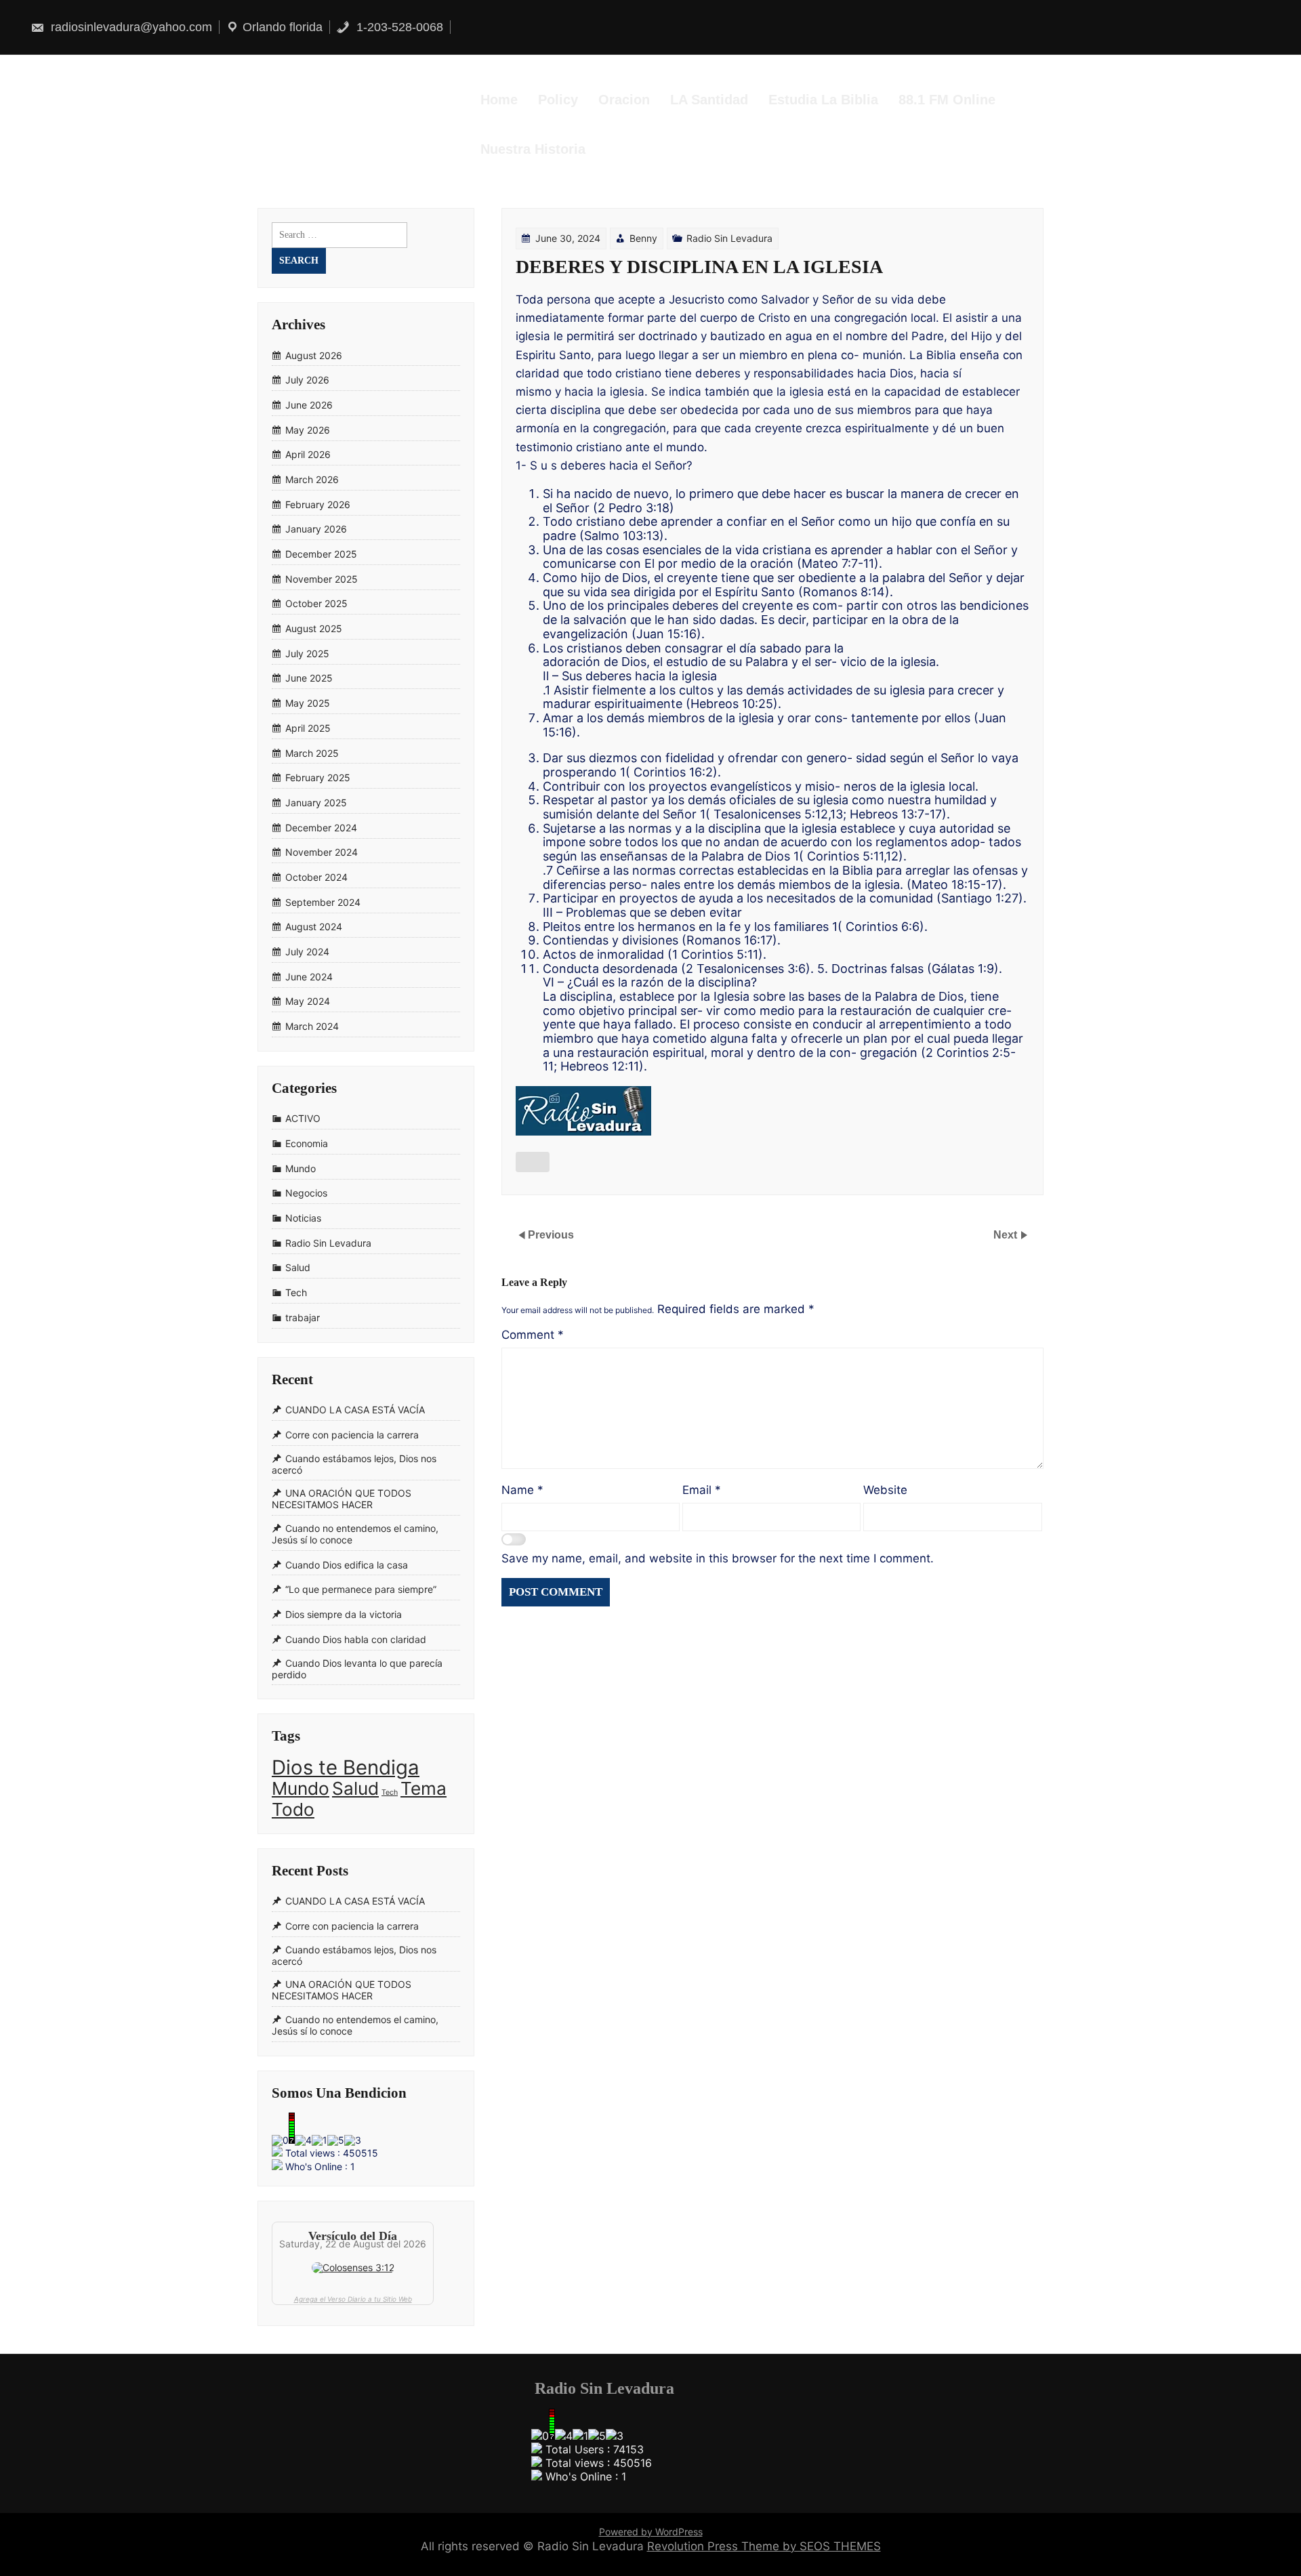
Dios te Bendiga (346, 1767)
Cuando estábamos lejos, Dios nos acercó (354, 1464)
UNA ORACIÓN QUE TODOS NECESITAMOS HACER (342, 1499)
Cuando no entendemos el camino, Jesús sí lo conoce (355, 1534)
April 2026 (308, 455)
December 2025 (321, 554)
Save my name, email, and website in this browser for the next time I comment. (718, 1558)
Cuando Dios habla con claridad (356, 1639)
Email (702, 1490)
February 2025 (318, 777)
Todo (293, 1809)
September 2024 (323, 902)
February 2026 (318, 504)
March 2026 (312, 479)
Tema (424, 1788)
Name (522, 1490)
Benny (643, 238)
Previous (551, 1235)
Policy (558, 100)
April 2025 (308, 728)
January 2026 (316, 529)
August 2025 (314, 628)
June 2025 (309, 679)
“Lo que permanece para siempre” (361, 1589)
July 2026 (307, 380)
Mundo (301, 1168)
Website (885, 1490)
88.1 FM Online (947, 100)
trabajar (303, 1317)
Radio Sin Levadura (729, 238)
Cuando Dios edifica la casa (347, 1565)
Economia (307, 1143)
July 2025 (307, 653)
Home (499, 100)
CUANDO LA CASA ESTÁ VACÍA (355, 1410)
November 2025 (322, 579)
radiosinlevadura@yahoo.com (130, 27)
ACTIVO (303, 1119)
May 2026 (308, 430)
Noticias (303, 1218)
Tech (296, 1292)
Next (1007, 1235)
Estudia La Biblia (823, 100)
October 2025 (316, 604)
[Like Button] (533, 1162)
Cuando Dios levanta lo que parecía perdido (357, 1669)
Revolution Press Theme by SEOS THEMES (764, 2546)
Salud (298, 1268)
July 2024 (307, 952)
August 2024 (314, 927)
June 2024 (309, 977)
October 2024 (316, 877)
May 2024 (308, 1002)
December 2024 (321, 828)
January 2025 (316, 803)
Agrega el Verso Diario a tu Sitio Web (353, 2299)
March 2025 (312, 753)
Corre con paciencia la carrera (352, 1435)
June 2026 (309, 405)
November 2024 (322, 853)
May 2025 (308, 703)
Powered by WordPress (651, 2532)
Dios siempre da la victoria (344, 1614)
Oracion (624, 100)
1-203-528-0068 (398, 27)
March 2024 (312, 1026)
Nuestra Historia (533, 149)
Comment (533, 1335)
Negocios (306, 1193)
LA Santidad (709, 100)
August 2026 (314, 355)
